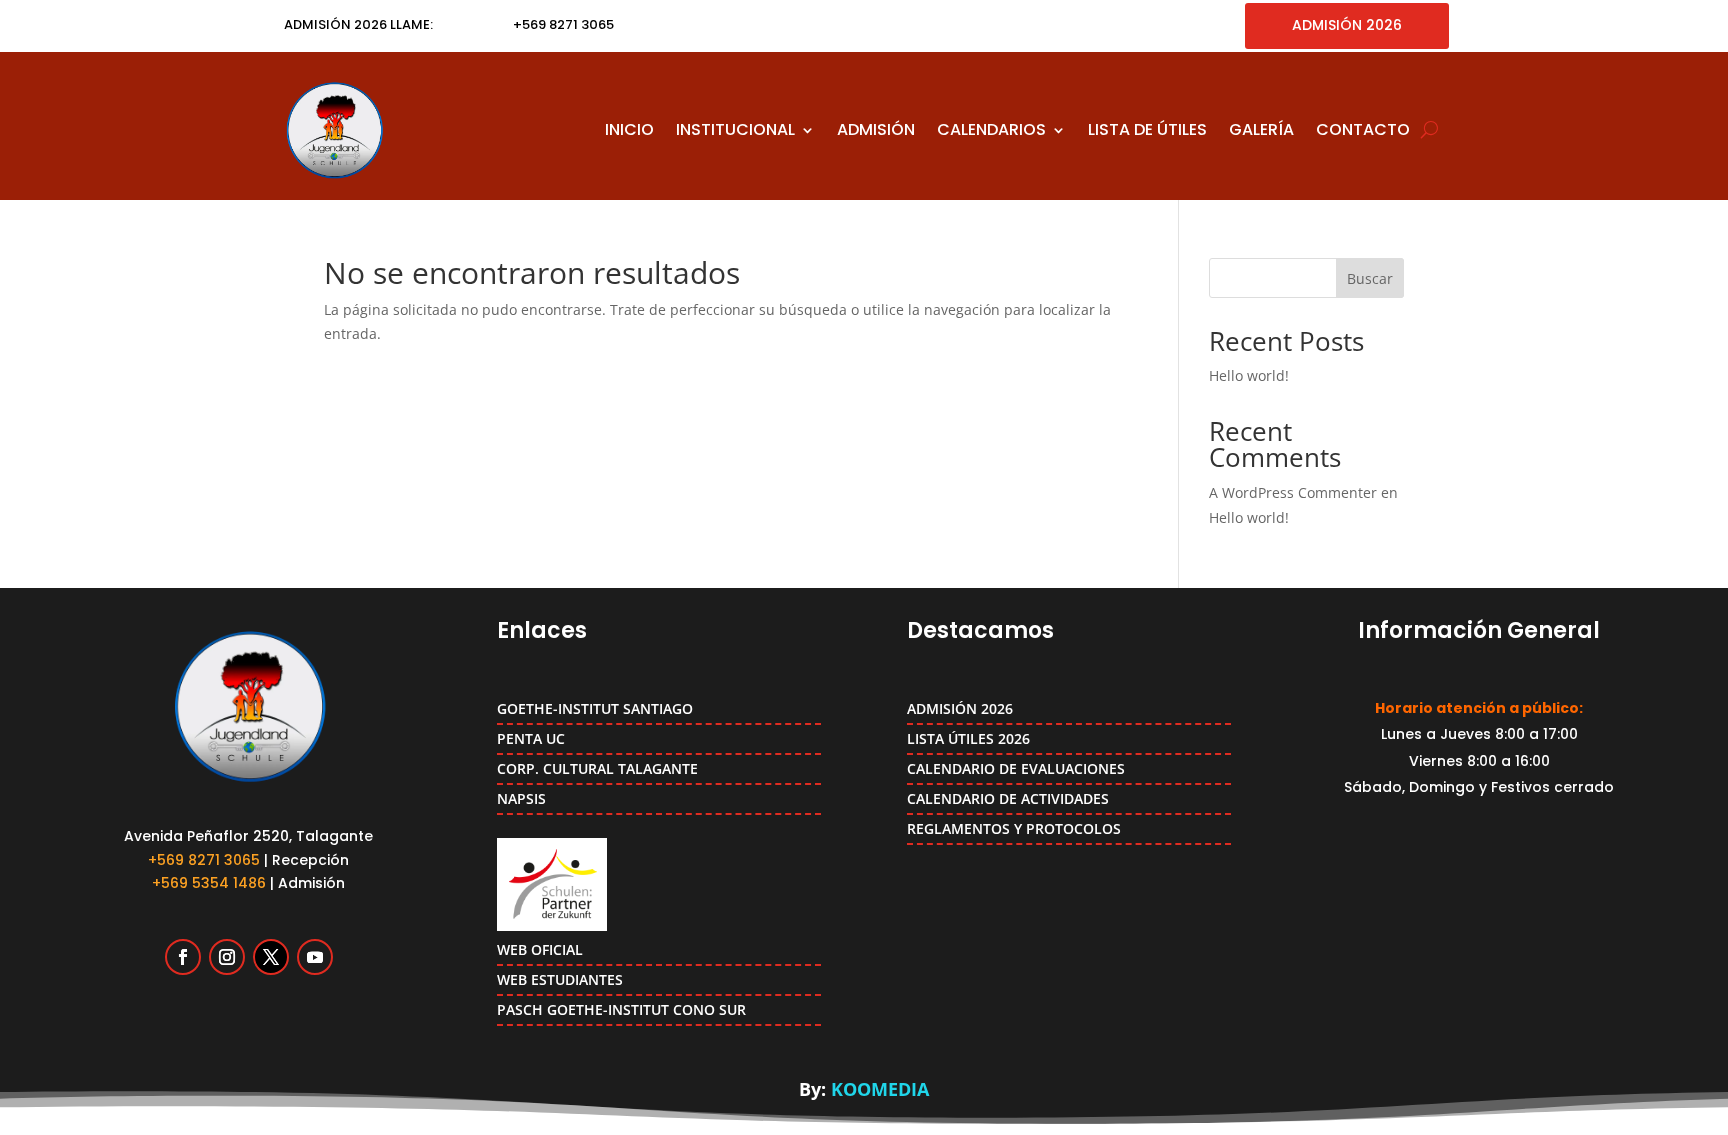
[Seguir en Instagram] (227, 957)
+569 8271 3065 (204, 860)
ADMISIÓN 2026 (1347, 25)
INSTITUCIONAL (735, 129)
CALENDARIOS (991, 129)
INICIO (629, 129)
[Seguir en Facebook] (183, 957)
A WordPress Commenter (1293, 492)
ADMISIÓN (876, 129)
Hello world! (1249, 375)
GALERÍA (1261, 129)
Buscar (1370, 278)
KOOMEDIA (880, 1089)
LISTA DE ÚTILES (1147, 129)
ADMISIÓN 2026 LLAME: (358, 24)
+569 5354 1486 (209, 883)
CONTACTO (1363, 129)
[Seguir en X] (271, 957)
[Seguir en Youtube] (315, 957)
